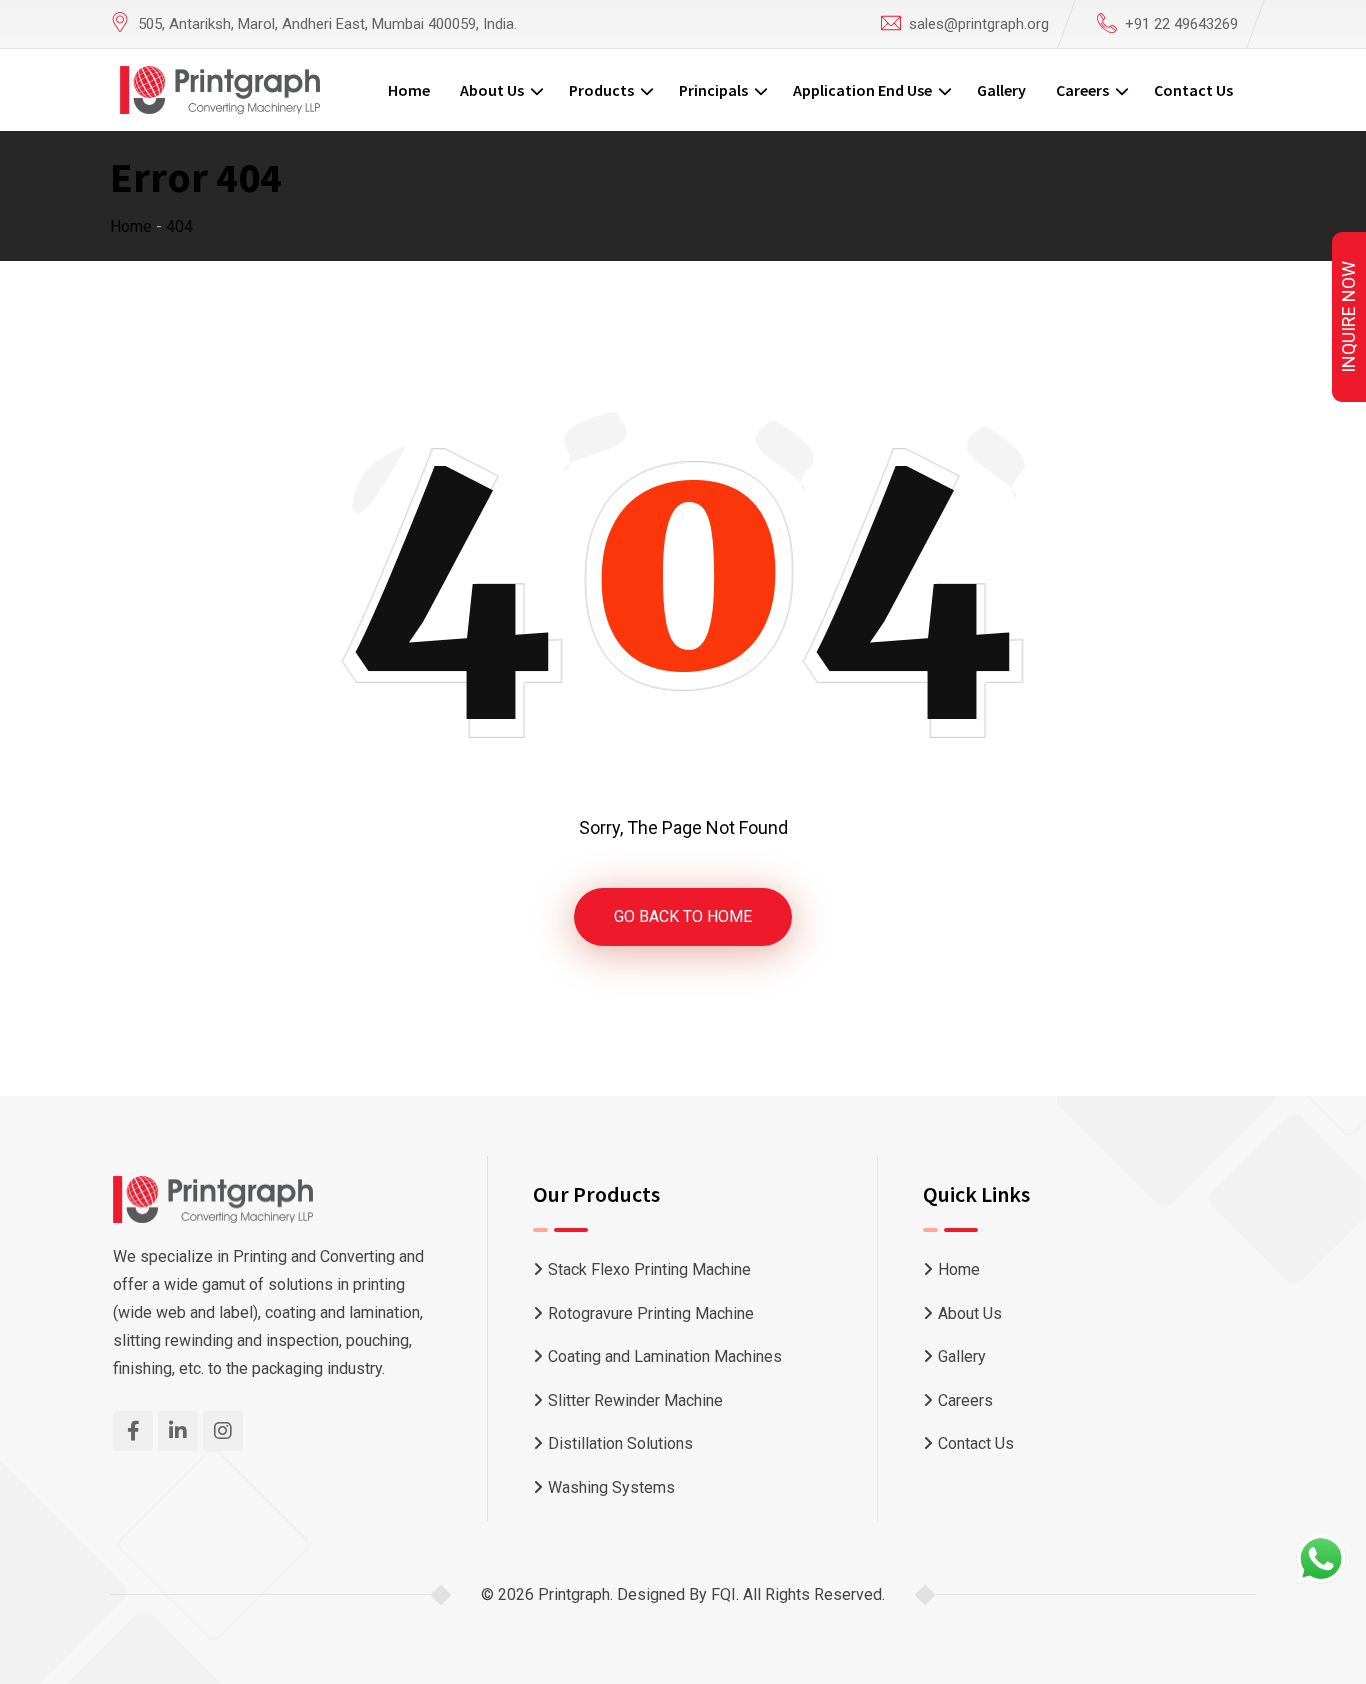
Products (601, 90)
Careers (1082, 90)
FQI (723, 1594)
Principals (713, 90)
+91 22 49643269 (1181, 24)
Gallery (1001, 90)
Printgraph (574, 1594)
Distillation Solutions (620, 1443)
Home (409, 90)
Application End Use (862, 90)
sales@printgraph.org (979, 24)
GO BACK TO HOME (683, 916)
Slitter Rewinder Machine (635, 1400)
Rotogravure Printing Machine (651, 1313)
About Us (492, 90)
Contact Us (1193, 90)
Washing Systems (611, 1487)
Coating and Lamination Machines (665, 1356)
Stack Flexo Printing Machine (649, 1269)
